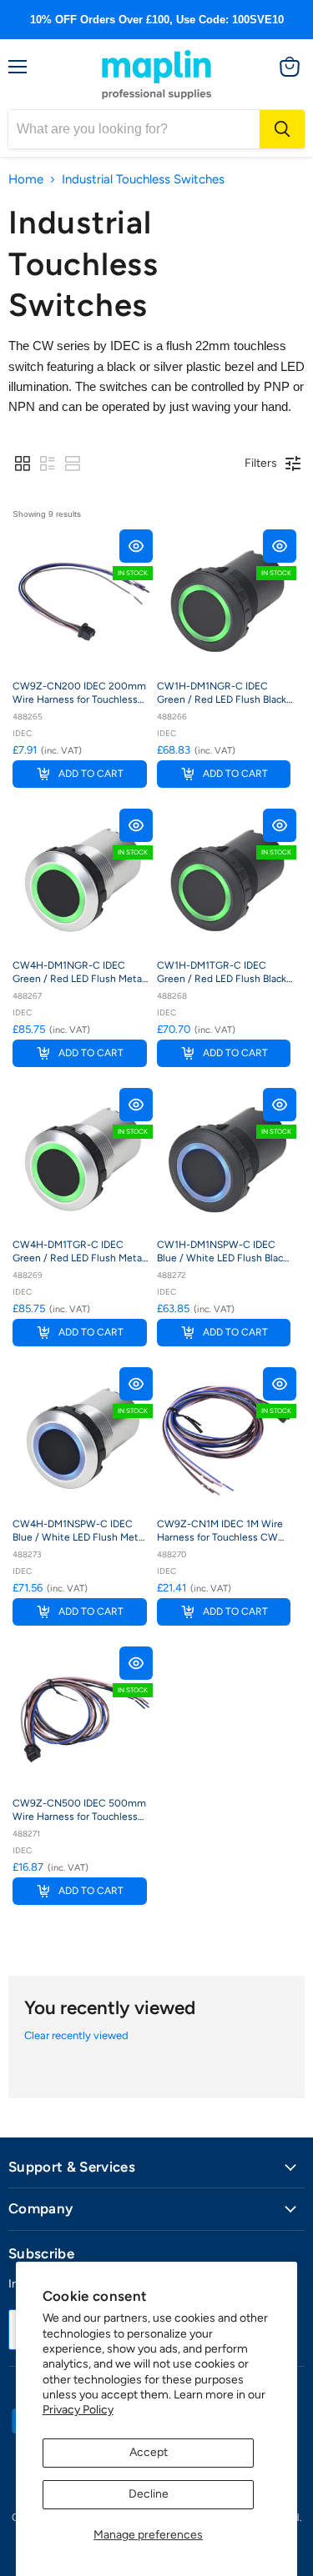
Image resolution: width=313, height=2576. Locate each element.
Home (26, 180)
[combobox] (134, 129)
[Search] (282, 129)
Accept (149, 2452)
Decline (149, 2494)
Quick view (136, 546)
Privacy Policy (78, 2410)
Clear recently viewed (76, 2035)
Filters (261, 463)
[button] (23, 464)
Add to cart (91, 774)
